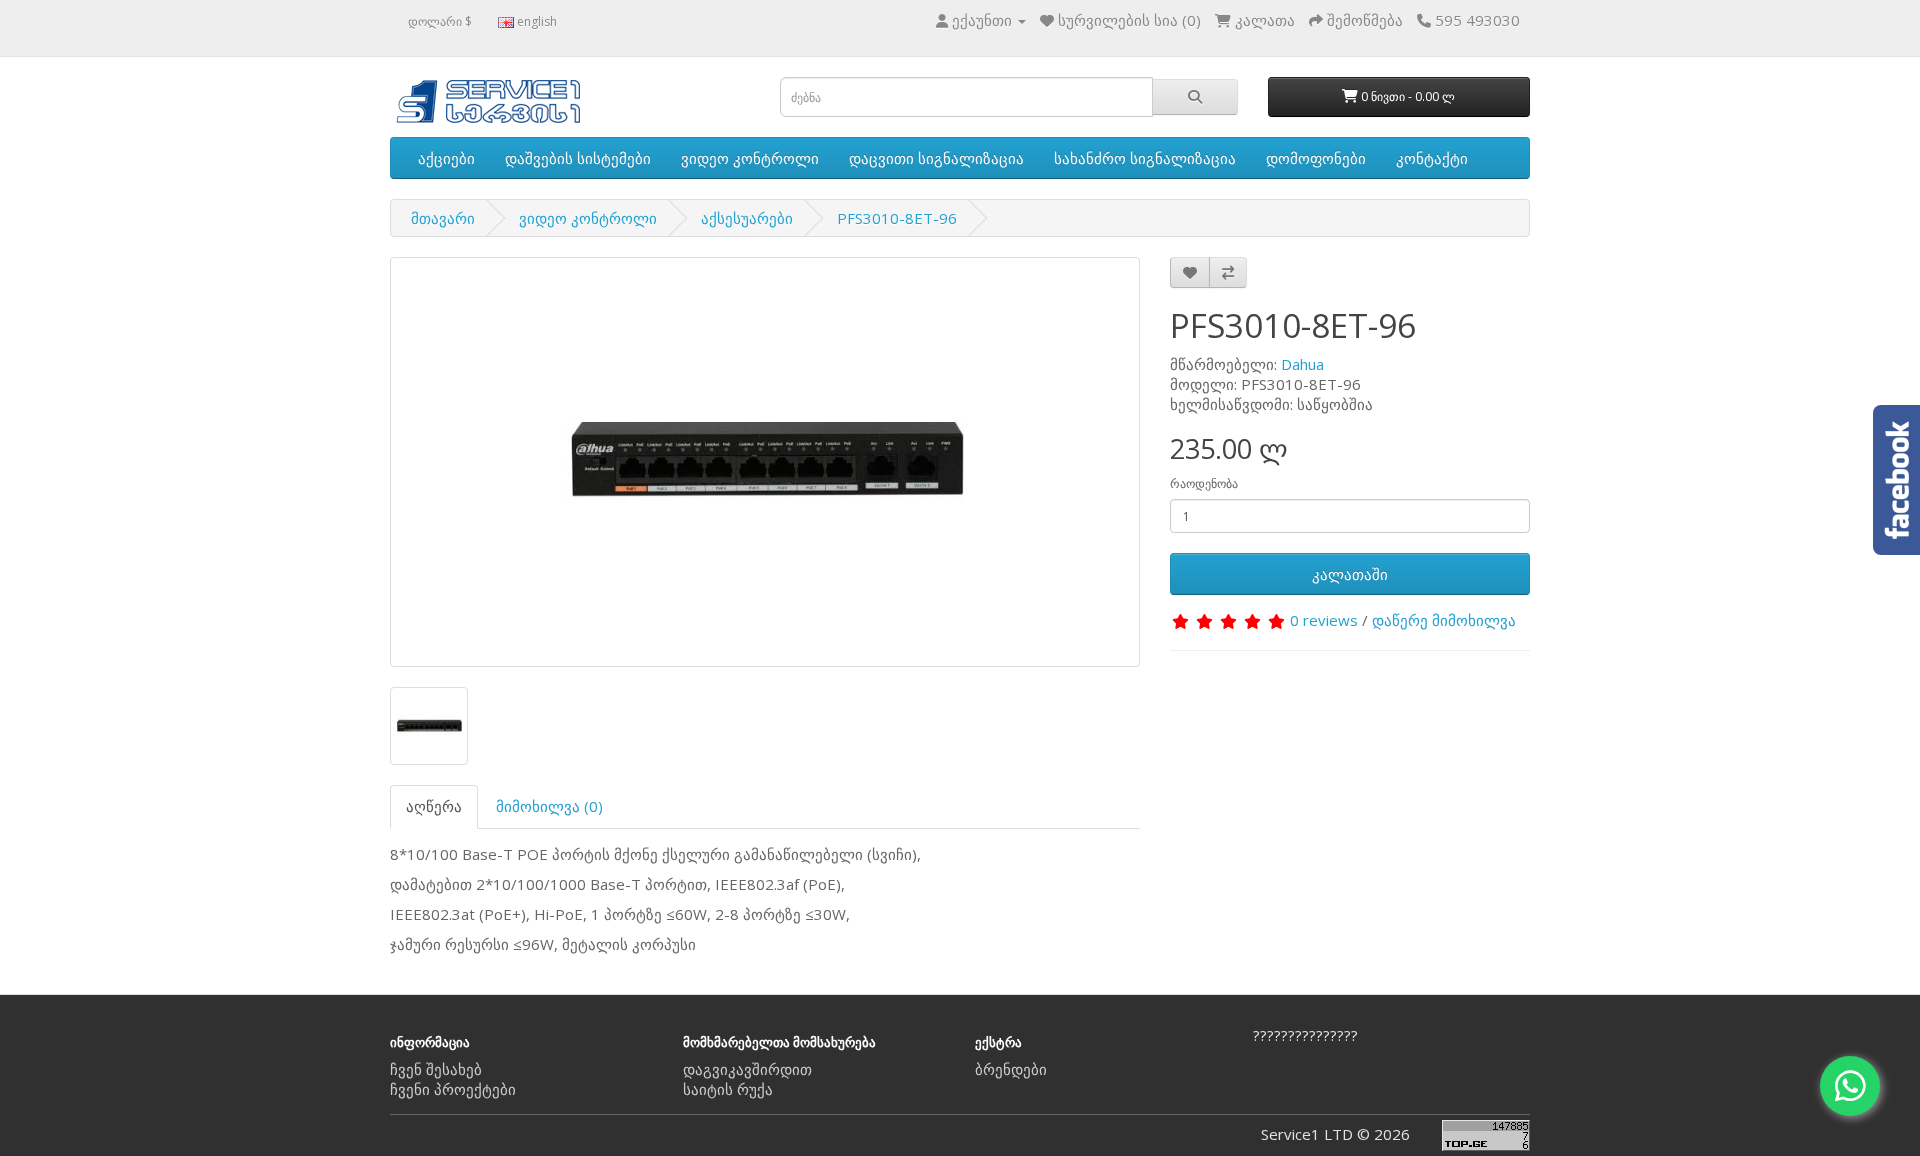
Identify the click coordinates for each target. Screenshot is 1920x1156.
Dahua (1302, 364)
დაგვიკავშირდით (747, 1069)
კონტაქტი (1432, 158)
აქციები (446, 158)
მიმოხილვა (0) (549, 806)
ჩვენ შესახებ (436, 1069)
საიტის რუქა (728, 1089)
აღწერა (434, 806)
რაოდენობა (1204, 483)
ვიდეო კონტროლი (750, 158)
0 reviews (1324, 620)
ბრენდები (1011, 1069)
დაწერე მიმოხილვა (1444, 620)
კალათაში (1350, 574)
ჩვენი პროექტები (453, 1089)
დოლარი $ (440, 21)
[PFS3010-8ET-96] (765, 462)
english (535, 21)
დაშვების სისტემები (578, 158)
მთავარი (443, 218)
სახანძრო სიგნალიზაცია (1145, 158)
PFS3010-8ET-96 (897, 218)
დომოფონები (1316, 158)
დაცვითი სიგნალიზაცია (936, 158)
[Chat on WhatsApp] (1850, 1086)
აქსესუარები (747, 218)
